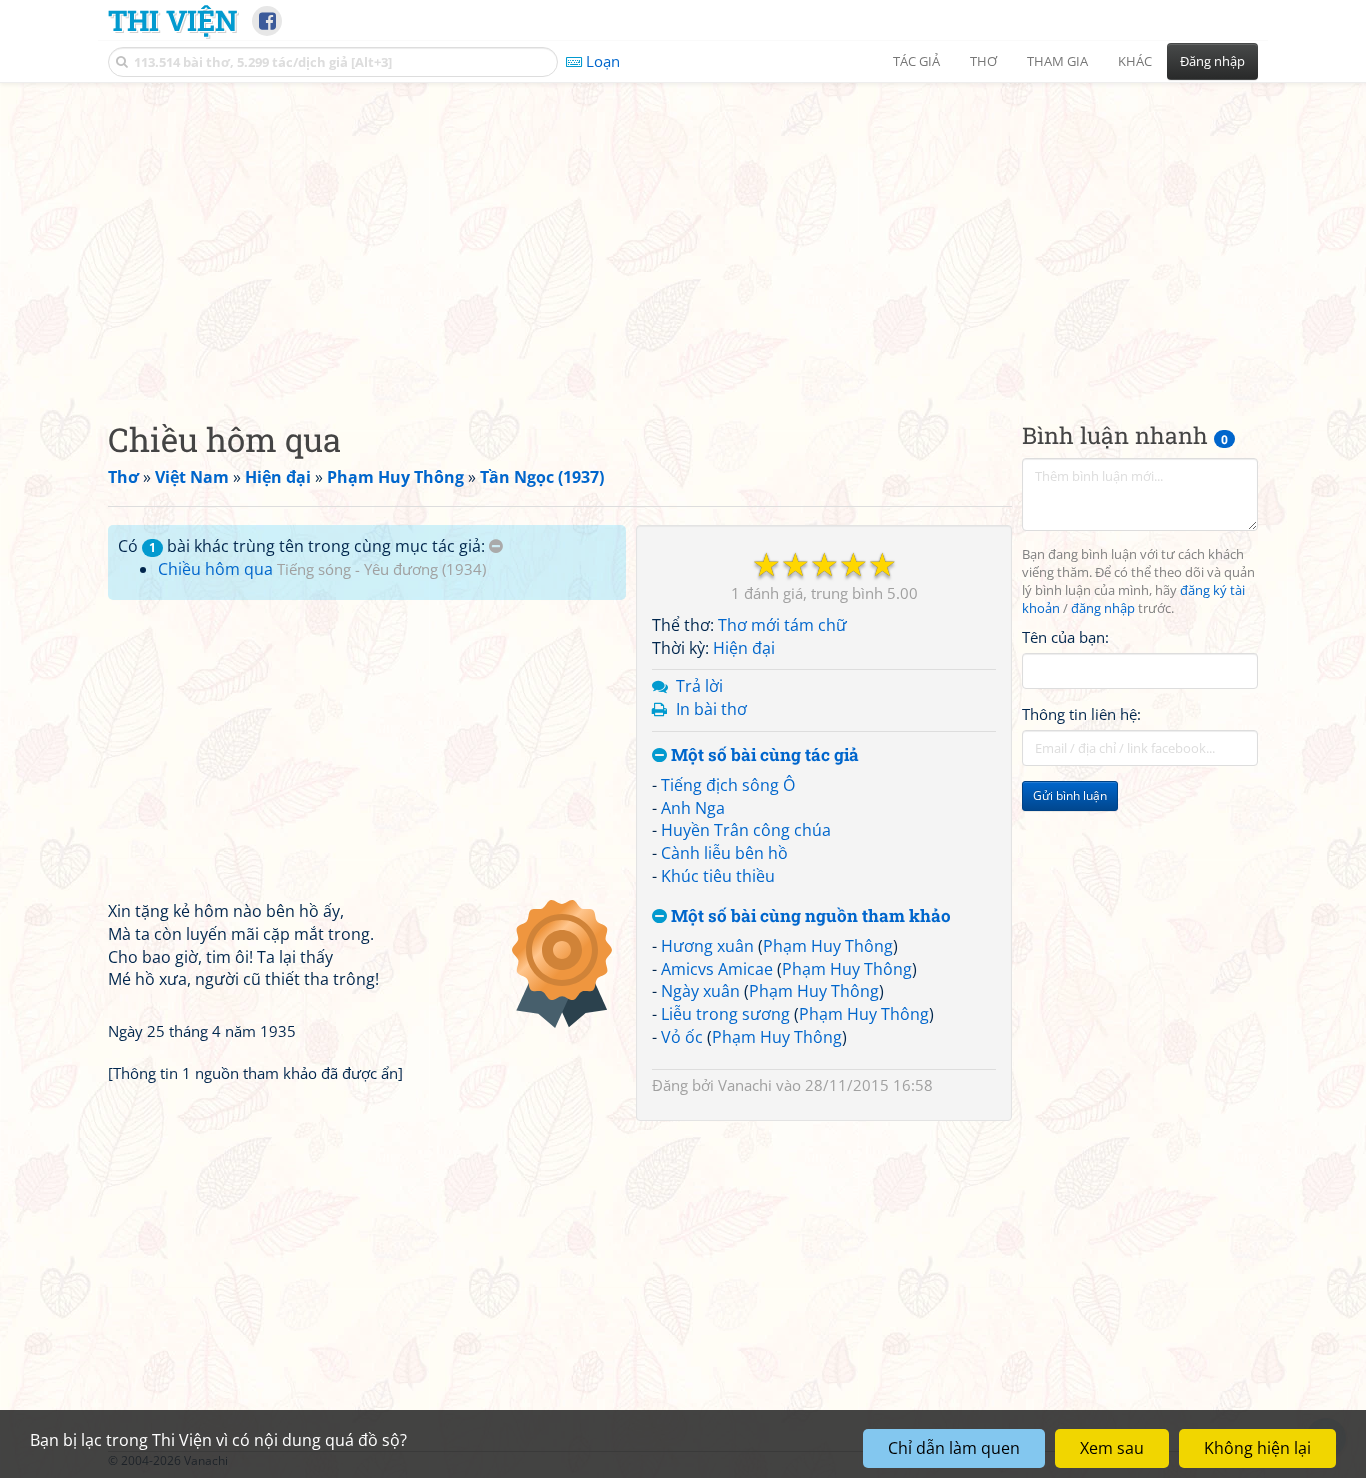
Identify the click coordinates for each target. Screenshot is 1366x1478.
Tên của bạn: (1065, 636)
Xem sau (1112, 1448)
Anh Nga (693, 808)
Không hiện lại (1257, 1448)
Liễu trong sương (725, 1014)
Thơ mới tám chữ (782, 625)
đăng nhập (1103, 608)
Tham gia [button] (1057, 61)
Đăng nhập (1212, 61)
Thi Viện (172, 20)
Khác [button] (1135, 61)
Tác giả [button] (916, 61)
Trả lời (699, 686)
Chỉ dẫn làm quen (954, 1448)
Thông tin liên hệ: (1081, 714)
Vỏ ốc (682, 1037)
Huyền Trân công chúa (746, 830)
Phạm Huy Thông (828, 946)
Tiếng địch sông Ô (728, 785)
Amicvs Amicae (717, 969)
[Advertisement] (683, 235)
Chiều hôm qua (215, 569)
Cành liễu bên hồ (724, 853)
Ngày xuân (700, 991)
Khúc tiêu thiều (718, 876)
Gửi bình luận (1070, 795)
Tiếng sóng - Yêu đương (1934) (381, 569)
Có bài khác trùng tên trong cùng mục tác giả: (303, 546)
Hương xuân (707, 946)
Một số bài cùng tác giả (763, 755)
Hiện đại (744, 648)
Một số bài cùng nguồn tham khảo (809, 916)
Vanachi (745, 1085)
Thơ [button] (983, 61)
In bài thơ (711, 709)
